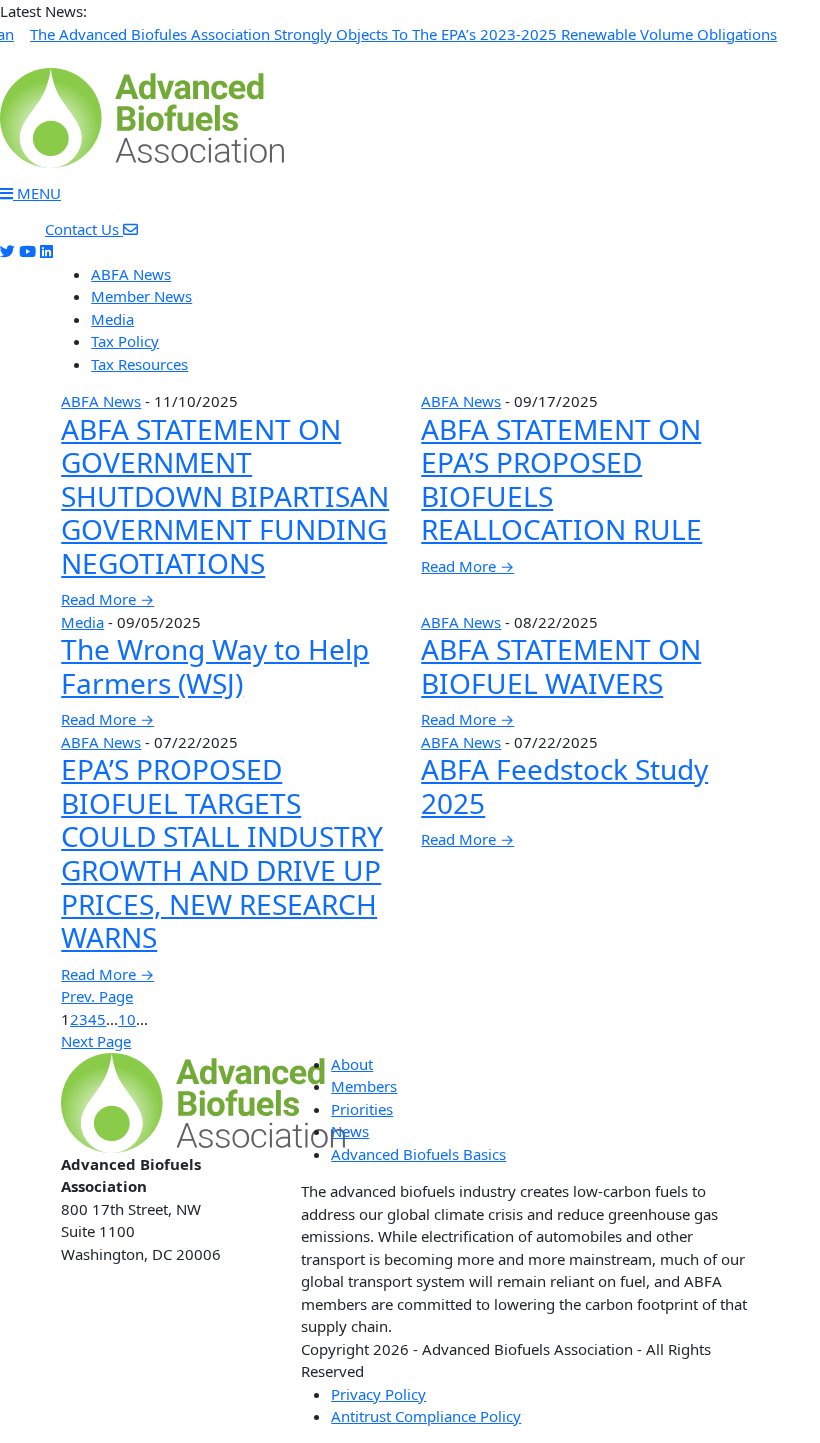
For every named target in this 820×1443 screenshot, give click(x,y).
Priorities (362, 1109)
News (350, 1131)
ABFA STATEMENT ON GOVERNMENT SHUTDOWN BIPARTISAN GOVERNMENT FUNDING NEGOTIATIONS (225, 496)
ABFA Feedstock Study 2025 (564, 786)
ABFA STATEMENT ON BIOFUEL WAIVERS (561, 666)
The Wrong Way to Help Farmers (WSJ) (215, 666)
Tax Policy (125, 341)
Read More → (107, 599)
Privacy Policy (378, 1394)
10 (127, 1019)
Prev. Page (97, 996)
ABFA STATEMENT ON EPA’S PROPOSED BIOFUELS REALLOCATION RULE (561, 479)
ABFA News (131, 274)
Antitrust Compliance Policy (426, 1416)
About (352, 1064)
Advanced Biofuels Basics (418, 1154)
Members (364, 1086)
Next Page (96, 1041)
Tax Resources (139, 364)
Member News (141, 296)
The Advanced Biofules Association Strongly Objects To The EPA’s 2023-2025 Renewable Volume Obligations (403, 34)
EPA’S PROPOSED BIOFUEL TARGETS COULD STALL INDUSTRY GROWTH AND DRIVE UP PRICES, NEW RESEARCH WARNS (222, 853)
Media (112, 319)
